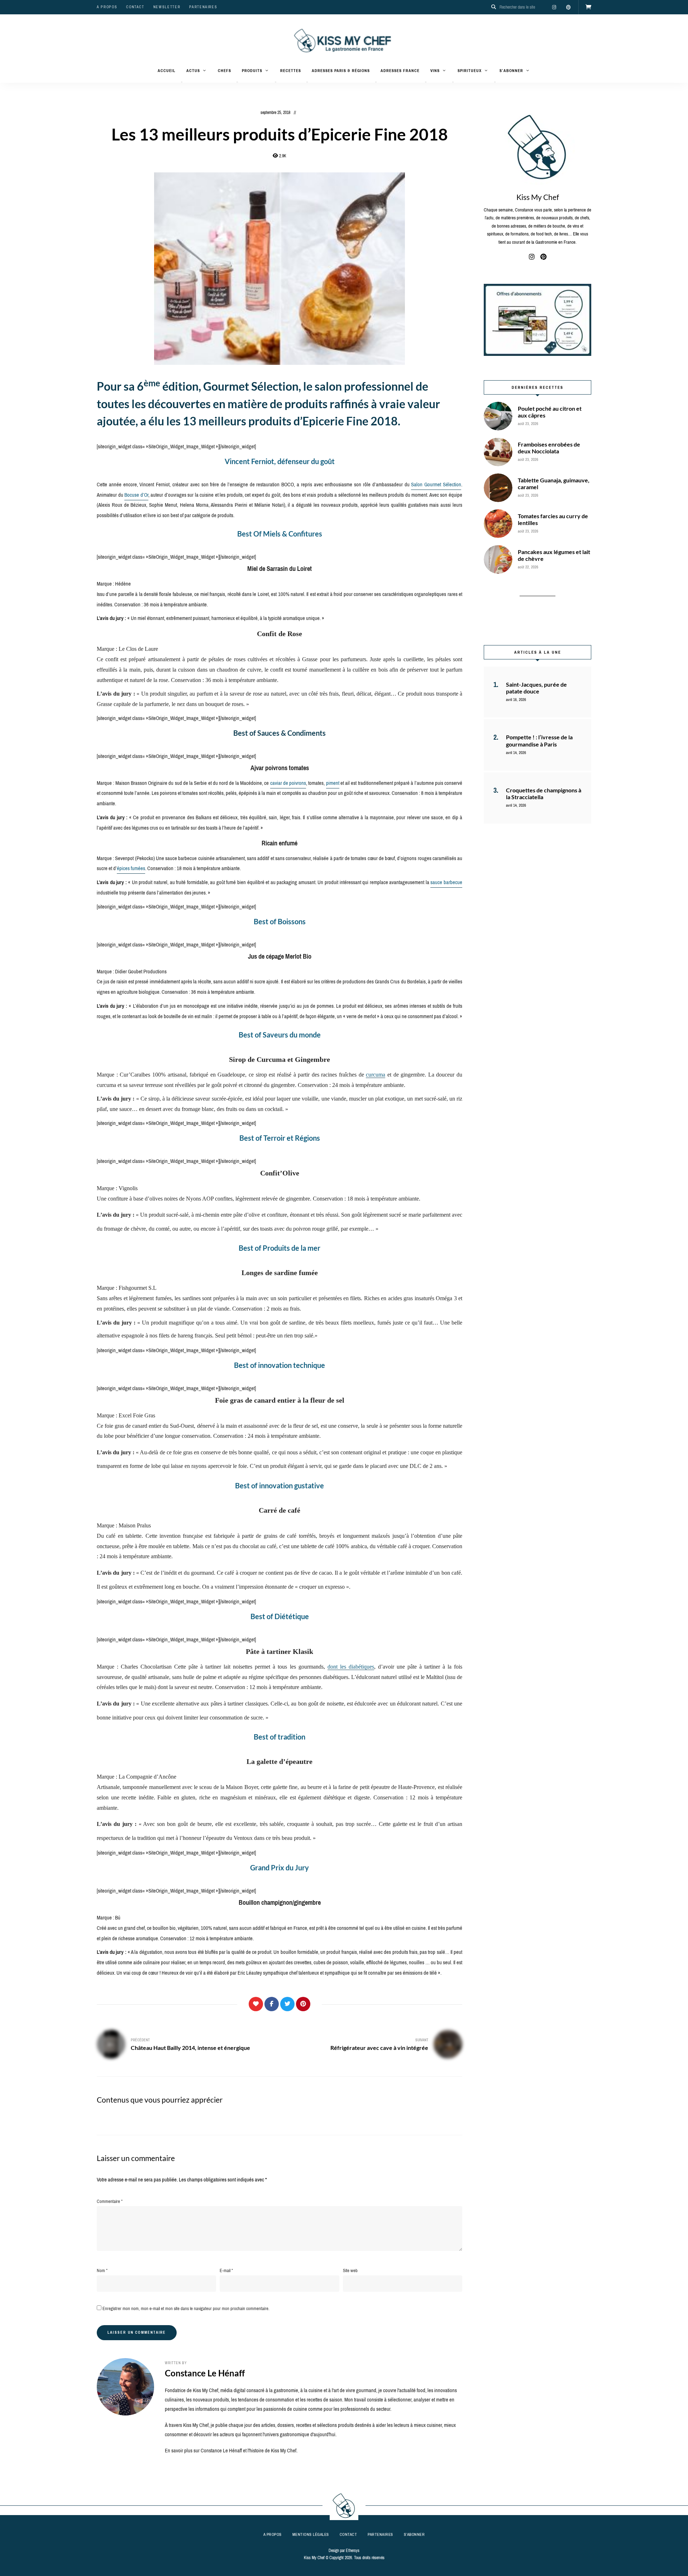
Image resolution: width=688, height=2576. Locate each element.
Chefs (224, 71)
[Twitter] (287, 2004)
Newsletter (167, 7)
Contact (135, 7)
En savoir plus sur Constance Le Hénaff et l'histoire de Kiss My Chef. (231, 2451)
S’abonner (511, 71)
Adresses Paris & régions (341, 71)
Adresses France (400, 71)
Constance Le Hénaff (205, 2373)
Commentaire (110, 2201)
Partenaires (203, 7)
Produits (252, 71)
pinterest (568, 7)
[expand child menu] (182, 82)
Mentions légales (311, 2534)
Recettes (291, 71)
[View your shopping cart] (588, 7)
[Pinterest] (303, 2004)
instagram (554, 7)
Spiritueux (470, 71)
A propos (107, 7)
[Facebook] (272, 2004)
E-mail (226, 2270)
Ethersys (353, 2551)
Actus (193, 71)
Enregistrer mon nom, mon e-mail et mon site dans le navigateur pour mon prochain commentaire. (186, 2308)
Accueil (167, 71)
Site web (350, 2270)
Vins (435, 71)
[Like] (256, 2004)
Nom (102, 2270)
